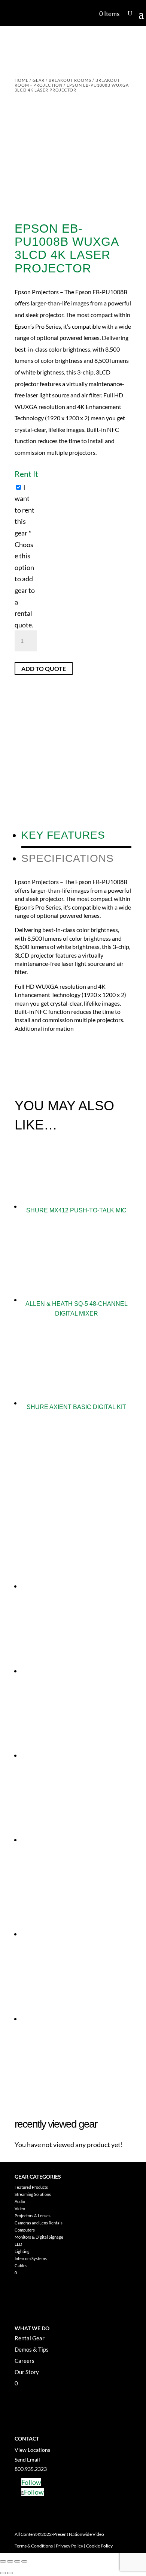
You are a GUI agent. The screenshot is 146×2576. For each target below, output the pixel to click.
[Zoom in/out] (3, 2561)
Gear (39, 80)
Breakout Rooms (70, 80)
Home (22, 80)
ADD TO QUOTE (44, 668)
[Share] (17, 2561)
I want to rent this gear (25, 556)
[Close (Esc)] (24, 2561)
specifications (68, 858)
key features (63, 835)
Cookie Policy (99, 2546)
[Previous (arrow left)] (3, 2573)
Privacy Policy (69, 2546)
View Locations (32, 2450)
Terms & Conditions (34, 2546)
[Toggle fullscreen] (10, 2561)
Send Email (27, 2459)
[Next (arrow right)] (10, 2573)
